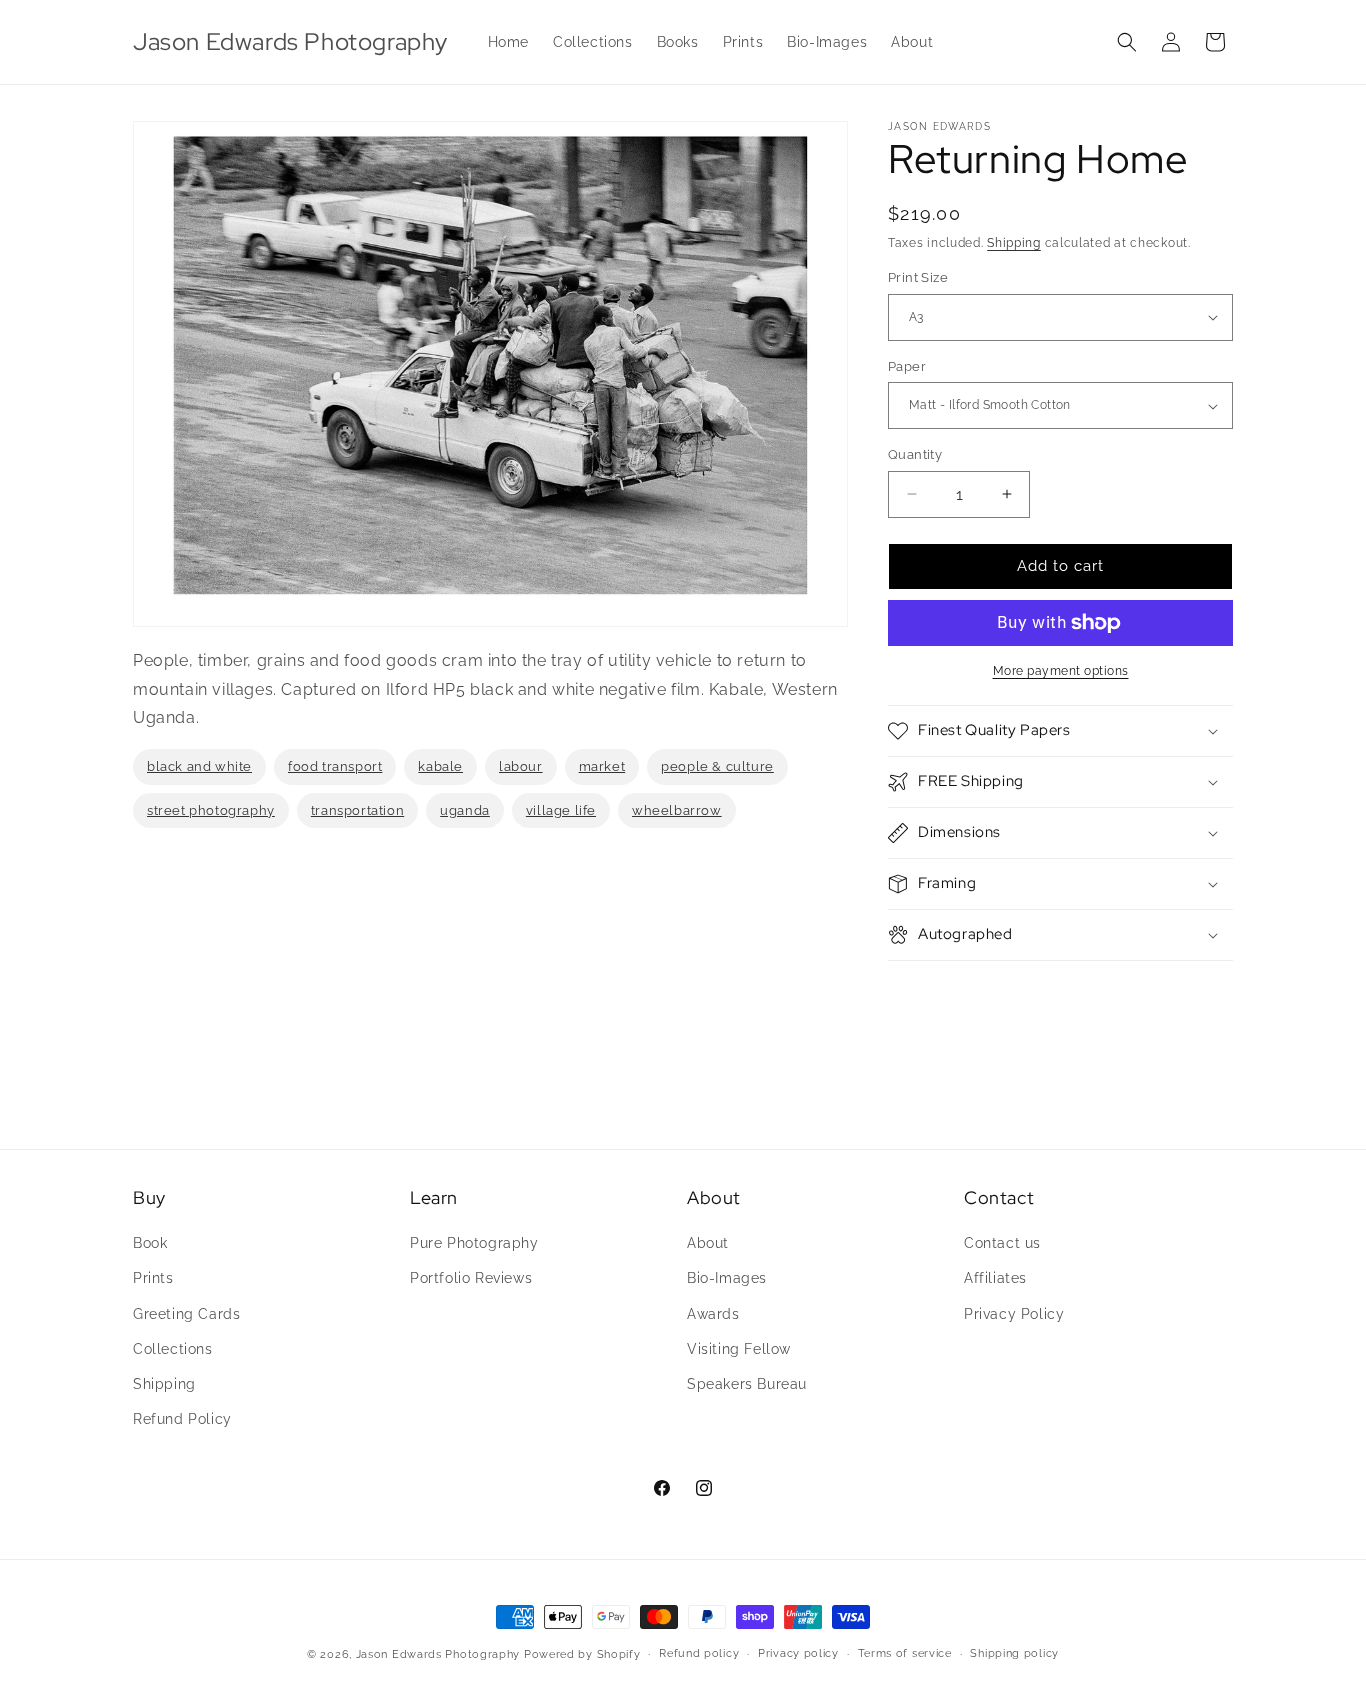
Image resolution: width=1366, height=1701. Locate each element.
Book (150, 1243)
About (708, 1243)
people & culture (717, 766)
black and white (199, 766)
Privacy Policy (1014, 1314)
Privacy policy (798, 1653)
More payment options (1061, 671)
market (602, 766)
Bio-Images (727, 1278)
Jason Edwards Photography (438, 1654)
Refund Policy (182, 1419)
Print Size (918, 277)
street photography (211, 810)
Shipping (1014, 243)
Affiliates (995, 1278)
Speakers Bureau (747, 1384)
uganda (465, 810)
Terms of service (905, 1653)
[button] (1127, 42)
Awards (713, 1314)
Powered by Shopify (582, 1654)
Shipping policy (1014, 1653)
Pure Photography (474, 1243)
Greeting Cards (186, 1314)
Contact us (1002, 1243)
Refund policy (699, 1653)
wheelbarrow (677, 810)
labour (521, 766)
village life (561, 810)
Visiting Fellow (739, 1349)
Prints (153, 1278)
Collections (173, 1349)
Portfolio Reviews (471, 1278)
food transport (335, 766)
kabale (440, 766)
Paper (907, 366)
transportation (357, 810)
